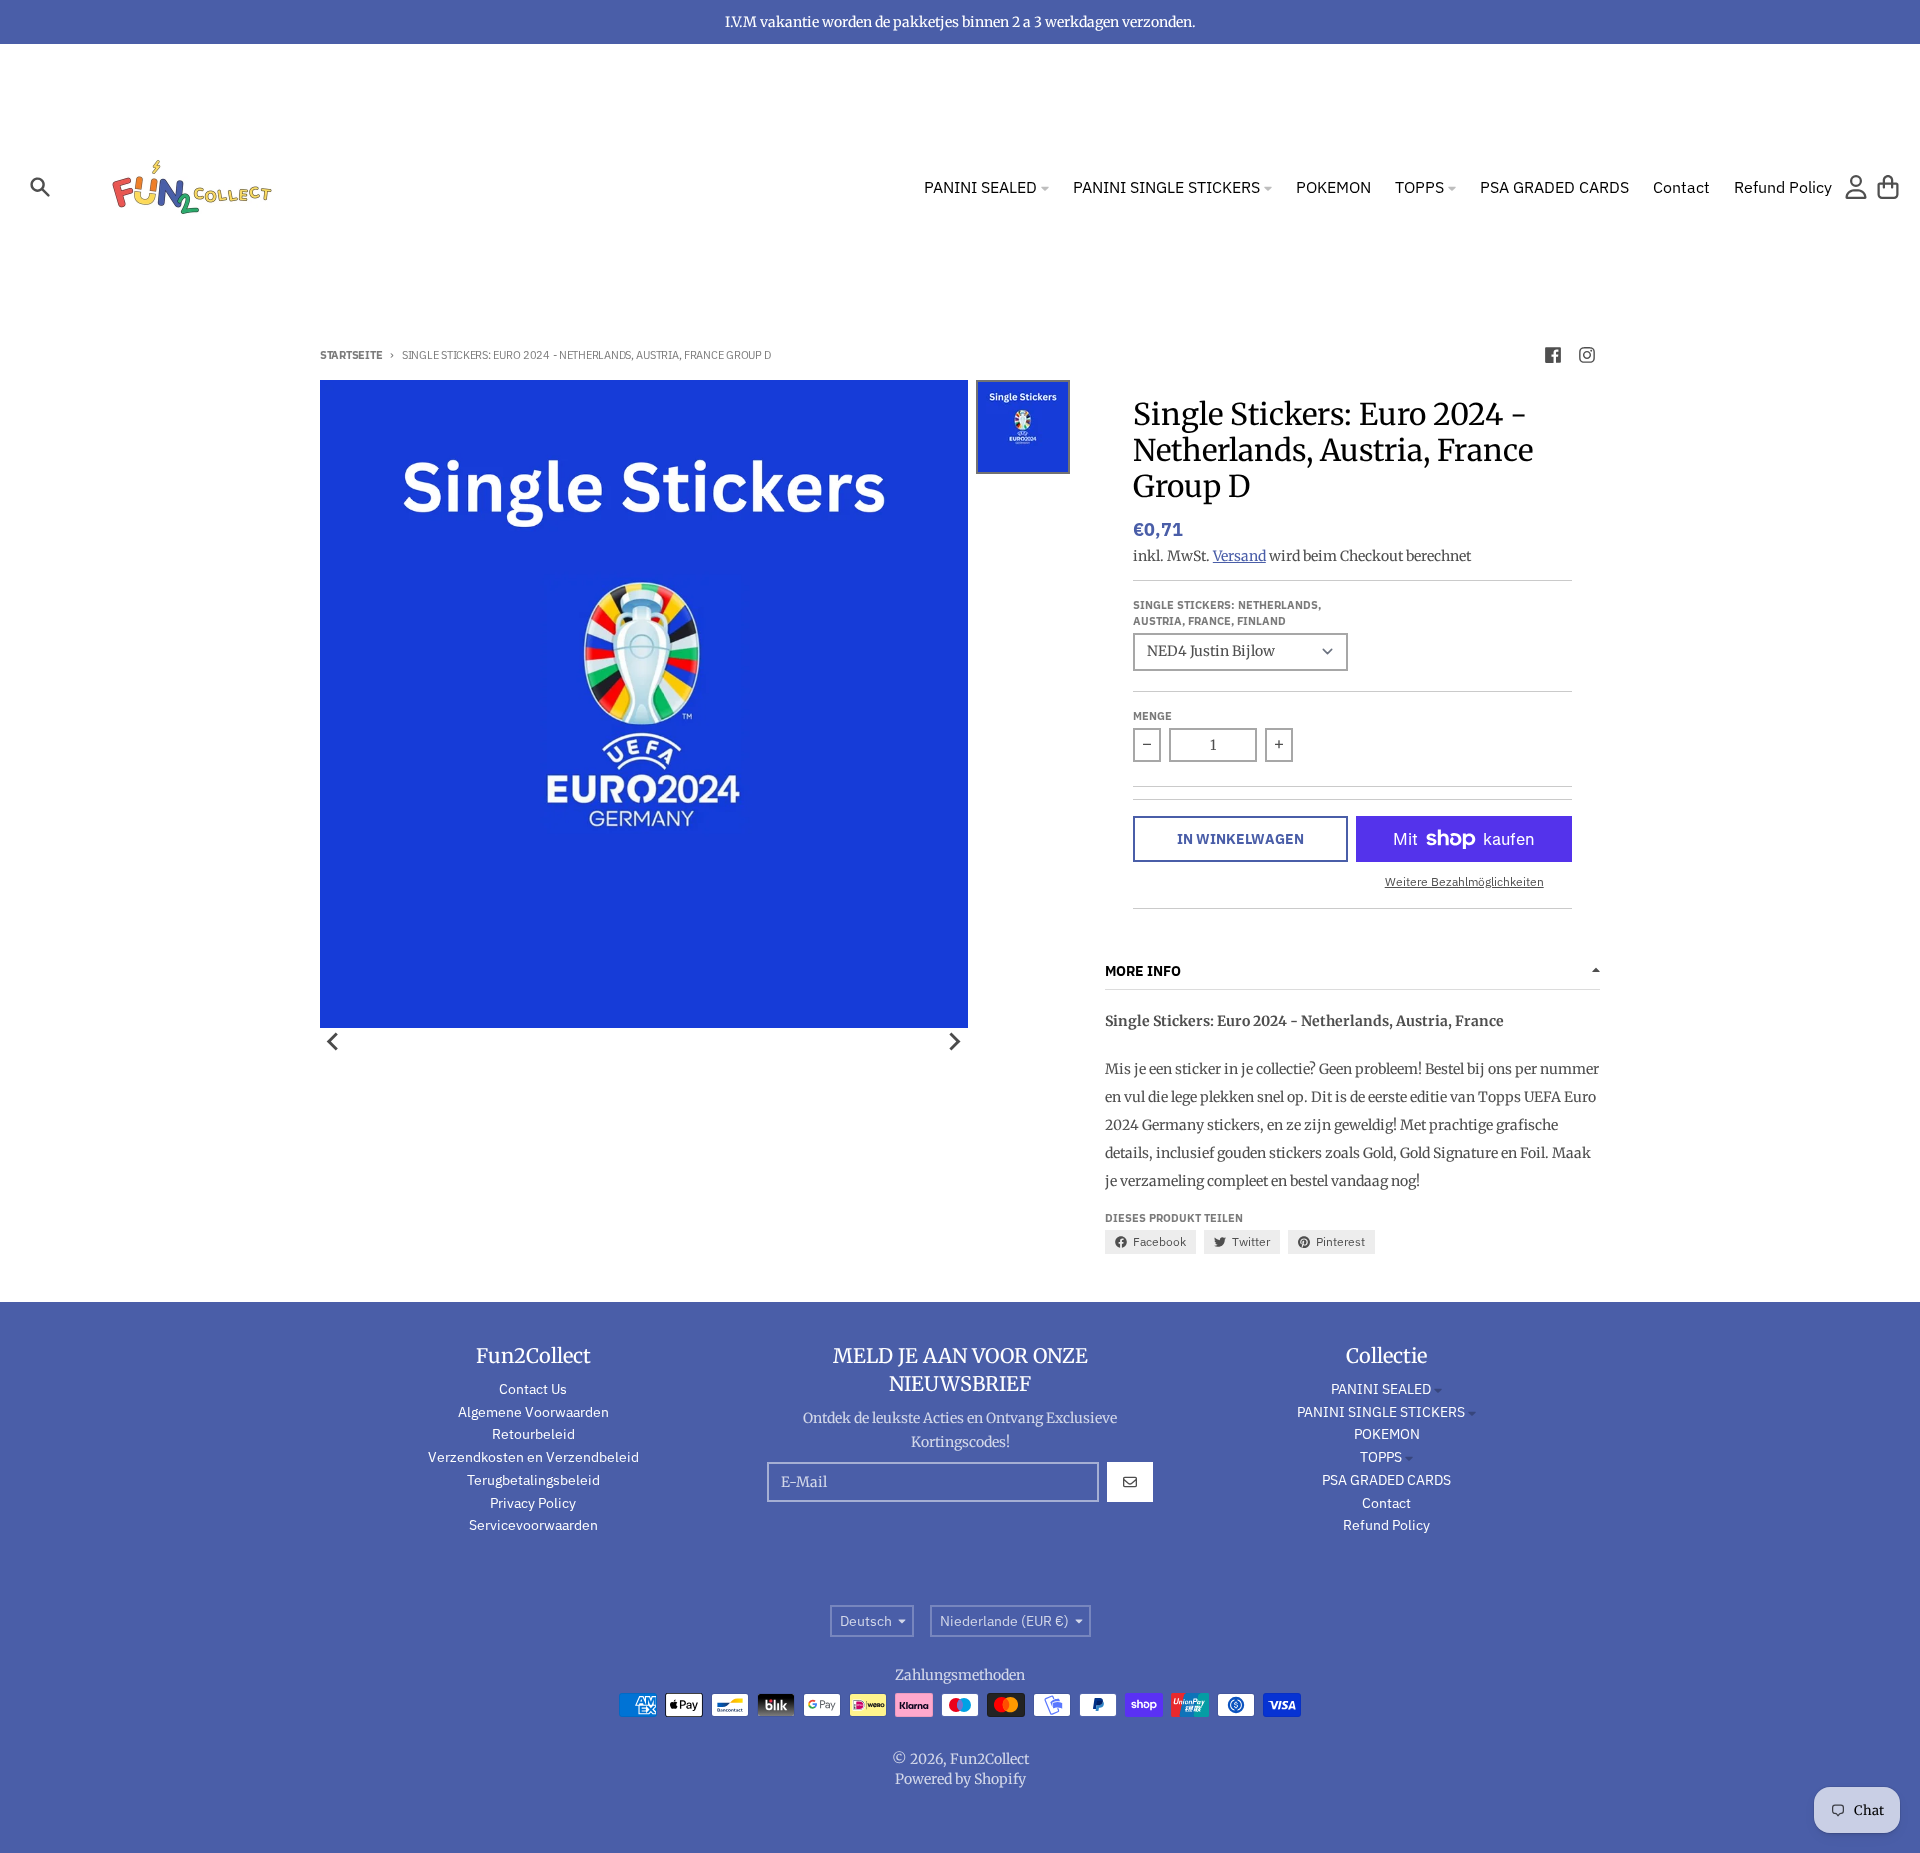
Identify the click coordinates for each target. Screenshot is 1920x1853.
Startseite (351, 355)
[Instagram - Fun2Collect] (1587, 355)
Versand (1239, 556)
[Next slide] (954, 1042)
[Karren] (1888, 187)
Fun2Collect (989, 1759)
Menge (1152, 716)
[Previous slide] (334, 1042)
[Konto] (1856, 187)
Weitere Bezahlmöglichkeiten (1464, 881)
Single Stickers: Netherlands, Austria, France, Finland (1227, 613)
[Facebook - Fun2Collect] (1553, 355)
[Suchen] (40, 187)
